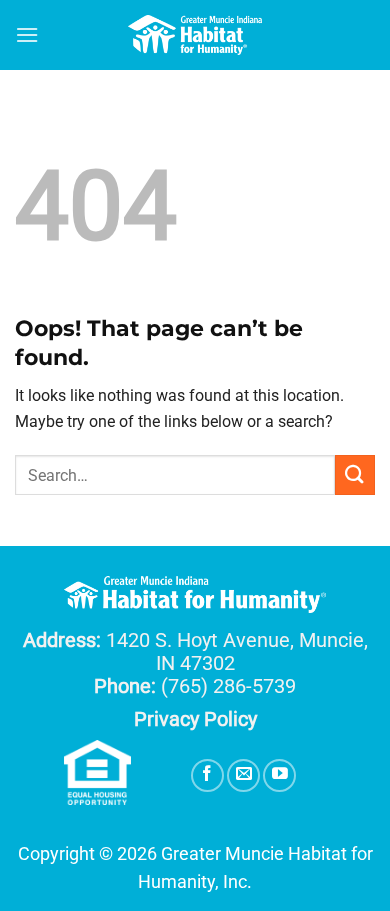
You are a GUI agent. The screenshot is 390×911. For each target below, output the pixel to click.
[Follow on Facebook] (207, 775)
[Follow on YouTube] (279, 775)
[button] (27, 34)
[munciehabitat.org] (195, 35)
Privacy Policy (195, 719)
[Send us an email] (243, 775)
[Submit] (355, 474)
